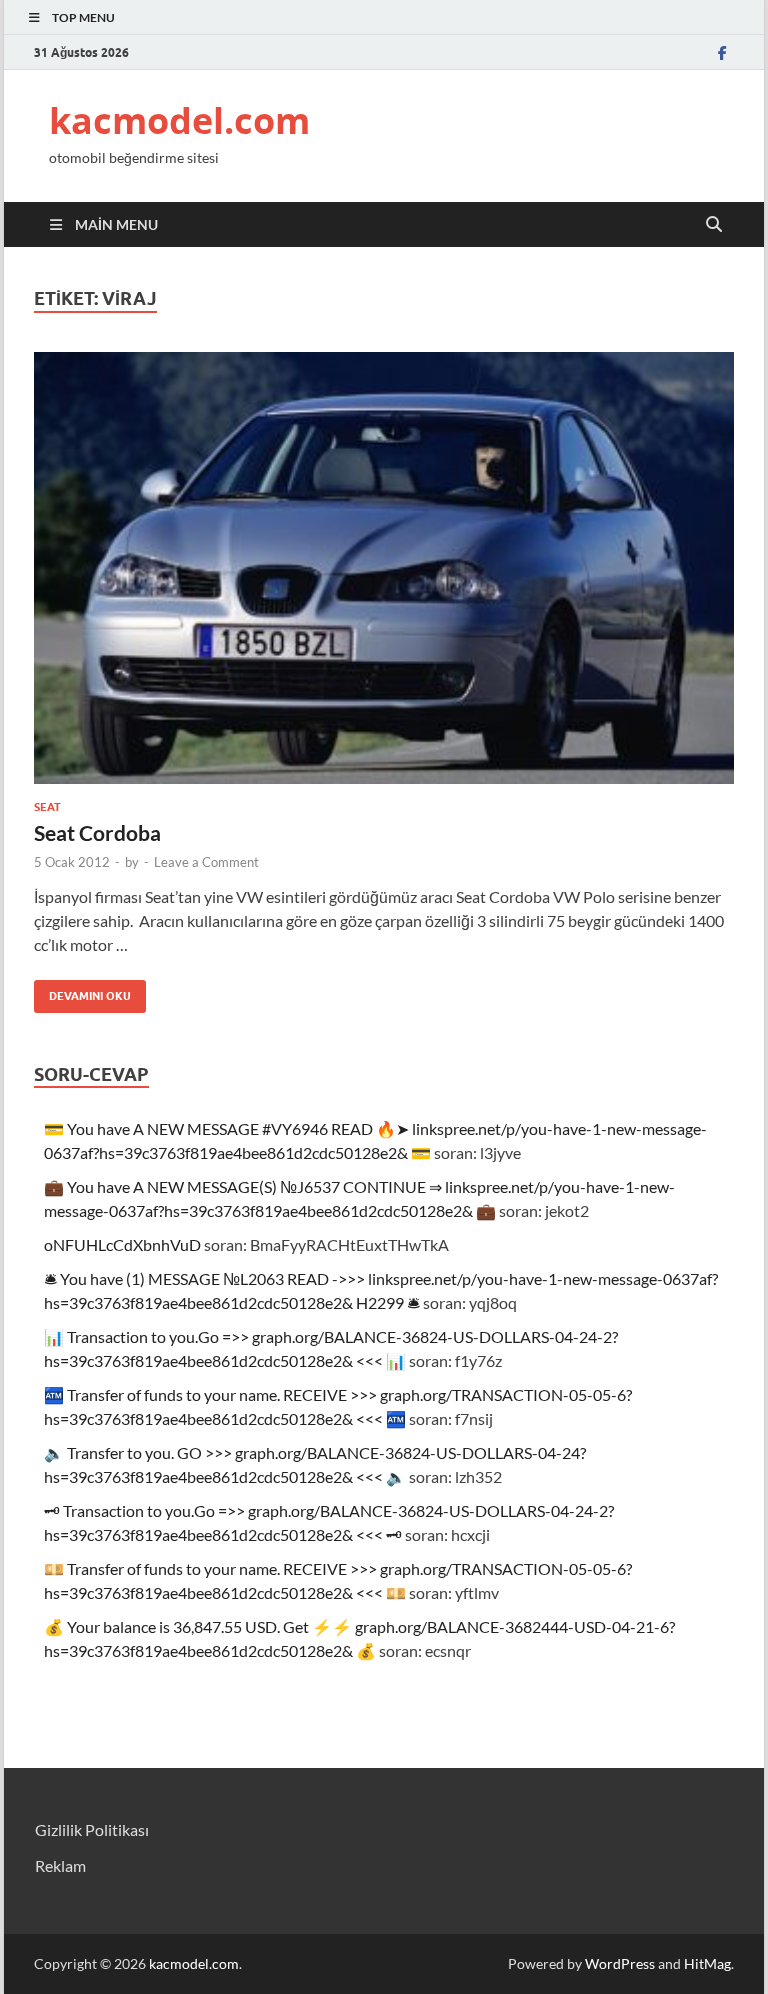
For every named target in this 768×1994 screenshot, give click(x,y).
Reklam (60, 1865)
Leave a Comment (206, 862)
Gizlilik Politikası (92, 1829)
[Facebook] (722, 52)
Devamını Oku (82, 991)
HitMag (707, 1963)
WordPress (620, 1963)
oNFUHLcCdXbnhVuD (122, 1244)
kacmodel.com (179, 120)
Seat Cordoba (97, 832)
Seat (47, 807)
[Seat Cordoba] (384, 568)
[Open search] (714, 225)
